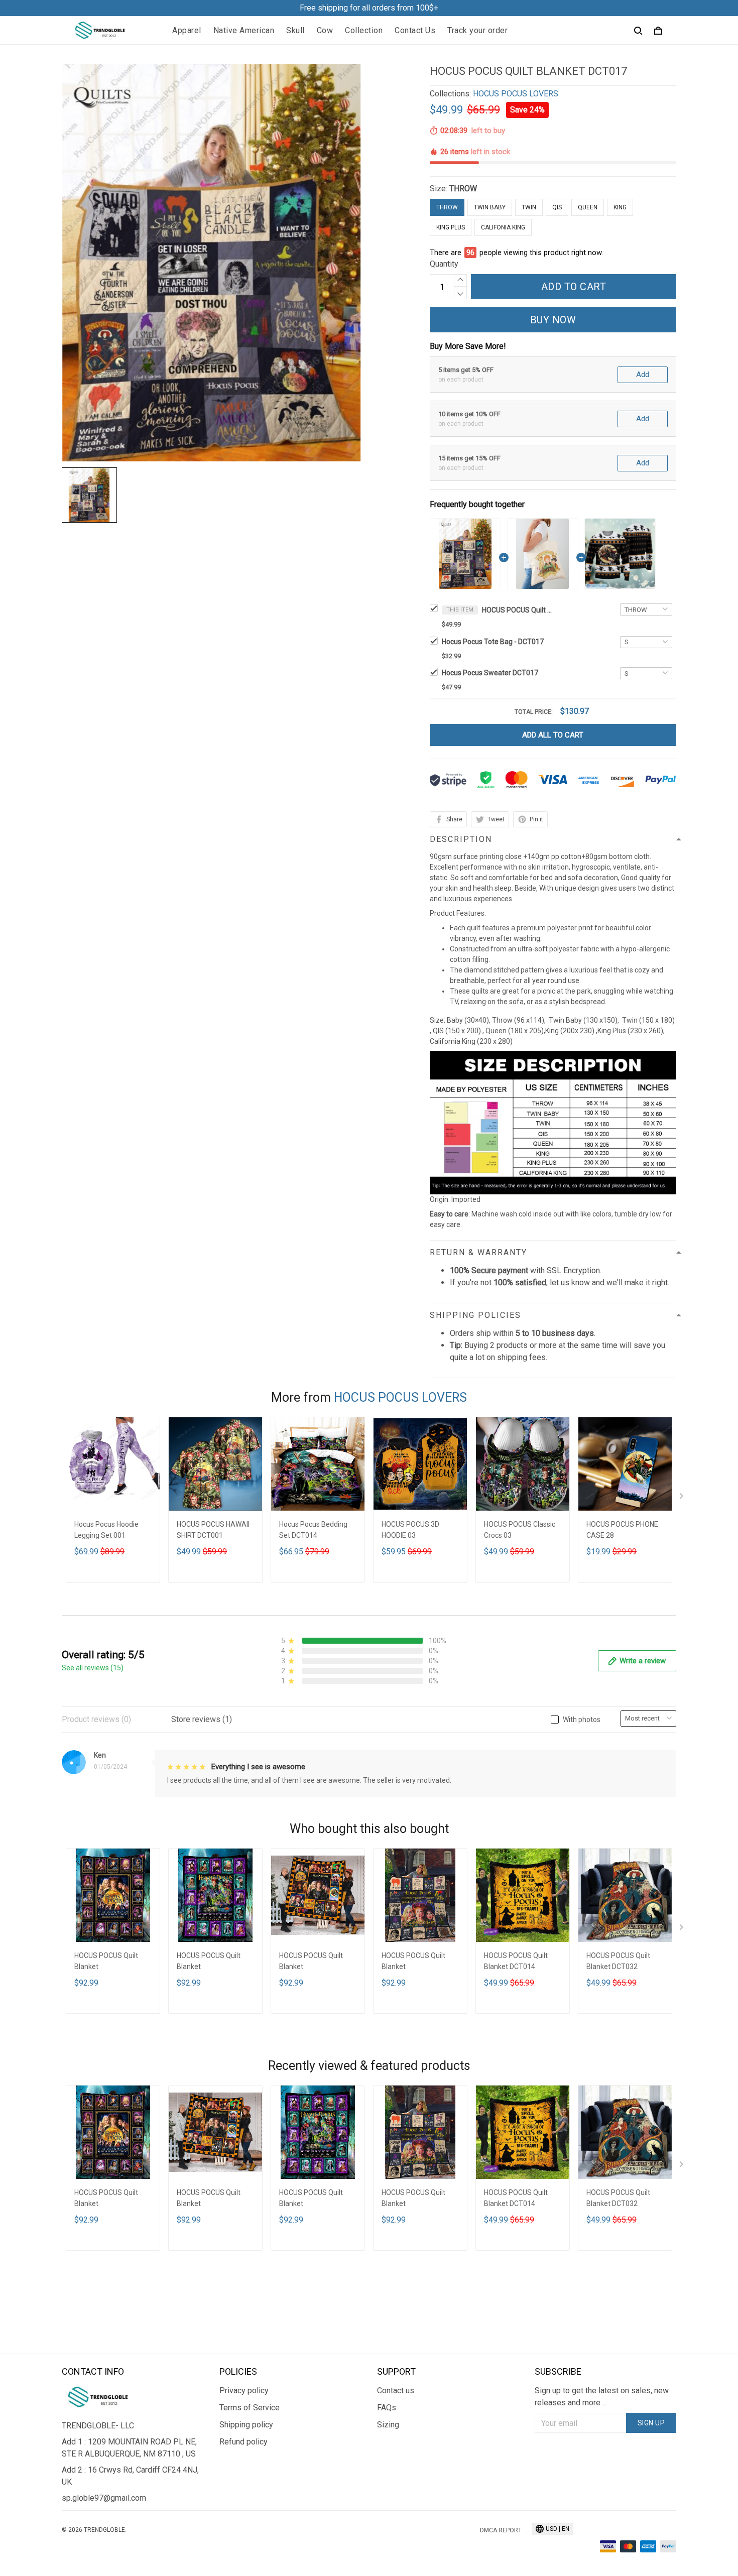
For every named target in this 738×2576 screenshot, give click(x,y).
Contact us (396, 2390)
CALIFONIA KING (503, 227)
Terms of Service (250, 2408)
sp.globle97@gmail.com (104, 2498)
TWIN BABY (490, 207)
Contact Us (415, 30)
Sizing (388, 2425)
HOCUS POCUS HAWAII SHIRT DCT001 (213, 1530)
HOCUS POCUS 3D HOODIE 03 (410, 1530)
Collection (364, 30)
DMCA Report (501, 2530)
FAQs (387, 2408)
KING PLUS (451, 227)
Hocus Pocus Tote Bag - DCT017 (493, 642)
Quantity (444, 264)
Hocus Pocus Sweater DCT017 (490, 673)
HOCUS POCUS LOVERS (516, 94)
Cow (325, 30)
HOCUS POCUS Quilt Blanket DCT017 (517, 610)
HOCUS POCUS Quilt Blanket (106, 1961)
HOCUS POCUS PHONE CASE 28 (622, 1530)
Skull (295, 30)
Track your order (477, 30)
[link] (38, 2538)
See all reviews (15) (93, 1668)
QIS (557, 207)
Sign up (651, 2423)
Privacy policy (244, 2390)
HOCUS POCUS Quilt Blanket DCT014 (516, 1961)
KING (620, 207)
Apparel (187, 30)
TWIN (529, 207)
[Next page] (682, 1498)
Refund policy (243, 2442)
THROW (463, 189)
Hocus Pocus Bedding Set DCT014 (313, 1530)
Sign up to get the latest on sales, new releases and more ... (602, 2397)
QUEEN (588, 207)
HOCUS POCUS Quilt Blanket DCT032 (618, 1961)
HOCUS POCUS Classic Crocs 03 (520, 1530)
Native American (244, 30)
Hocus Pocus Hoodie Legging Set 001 (106, 1530)
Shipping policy (246, 2425)
